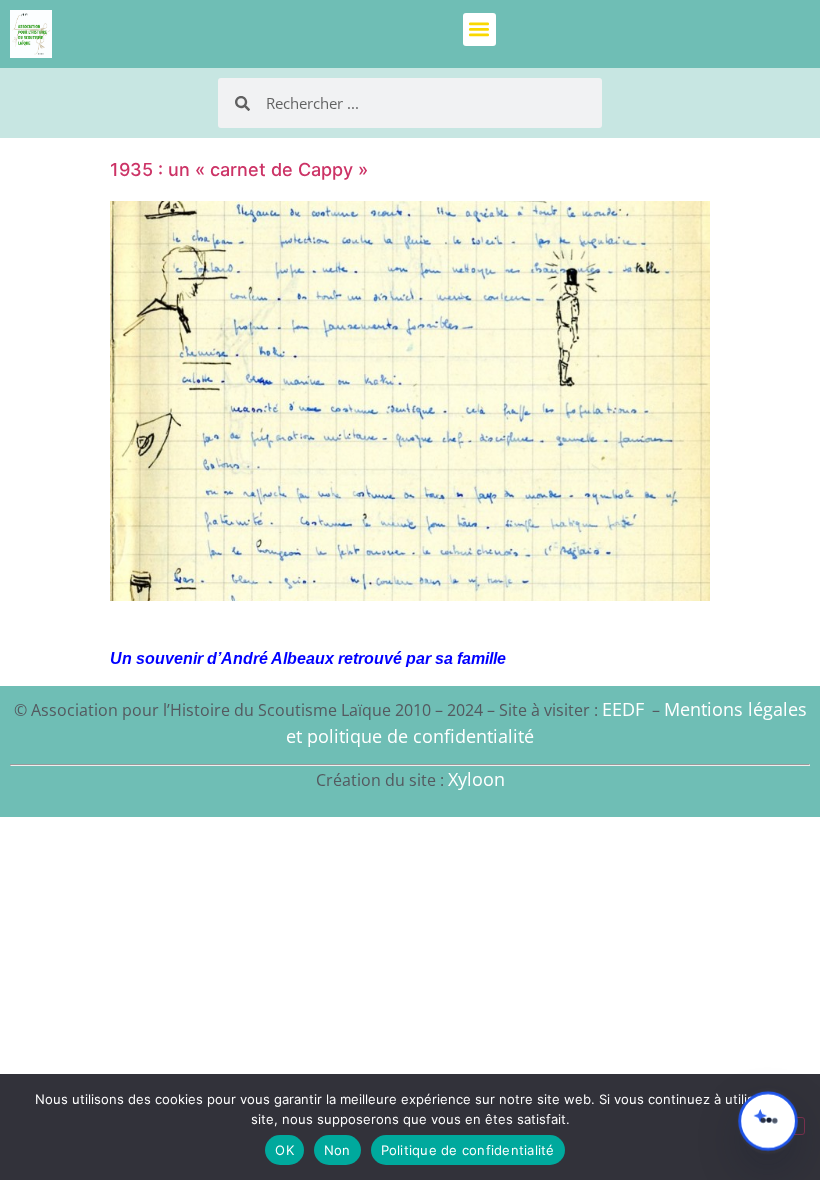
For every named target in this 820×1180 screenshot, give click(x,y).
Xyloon (476, 779)
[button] (479, 29)
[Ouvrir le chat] (768, 1121)
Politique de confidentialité (468, 1150)
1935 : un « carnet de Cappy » (239, 169)
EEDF (623, 709)
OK (284, 1150)
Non (337, 1150)
